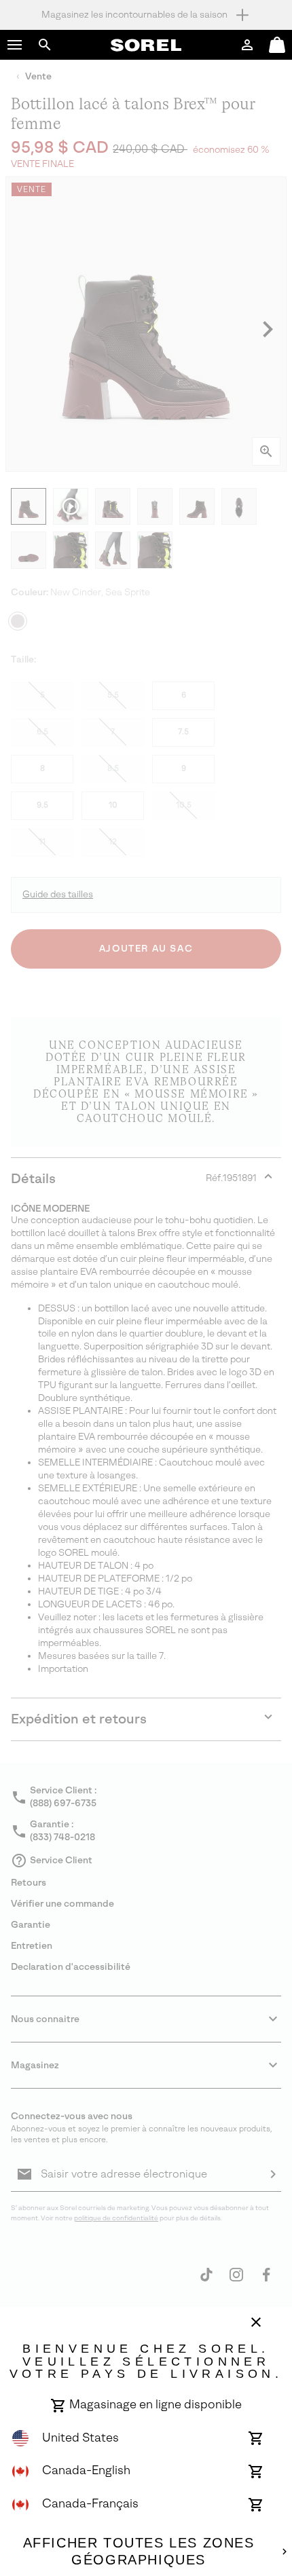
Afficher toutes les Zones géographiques (139, 2552)
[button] (15, 45)
